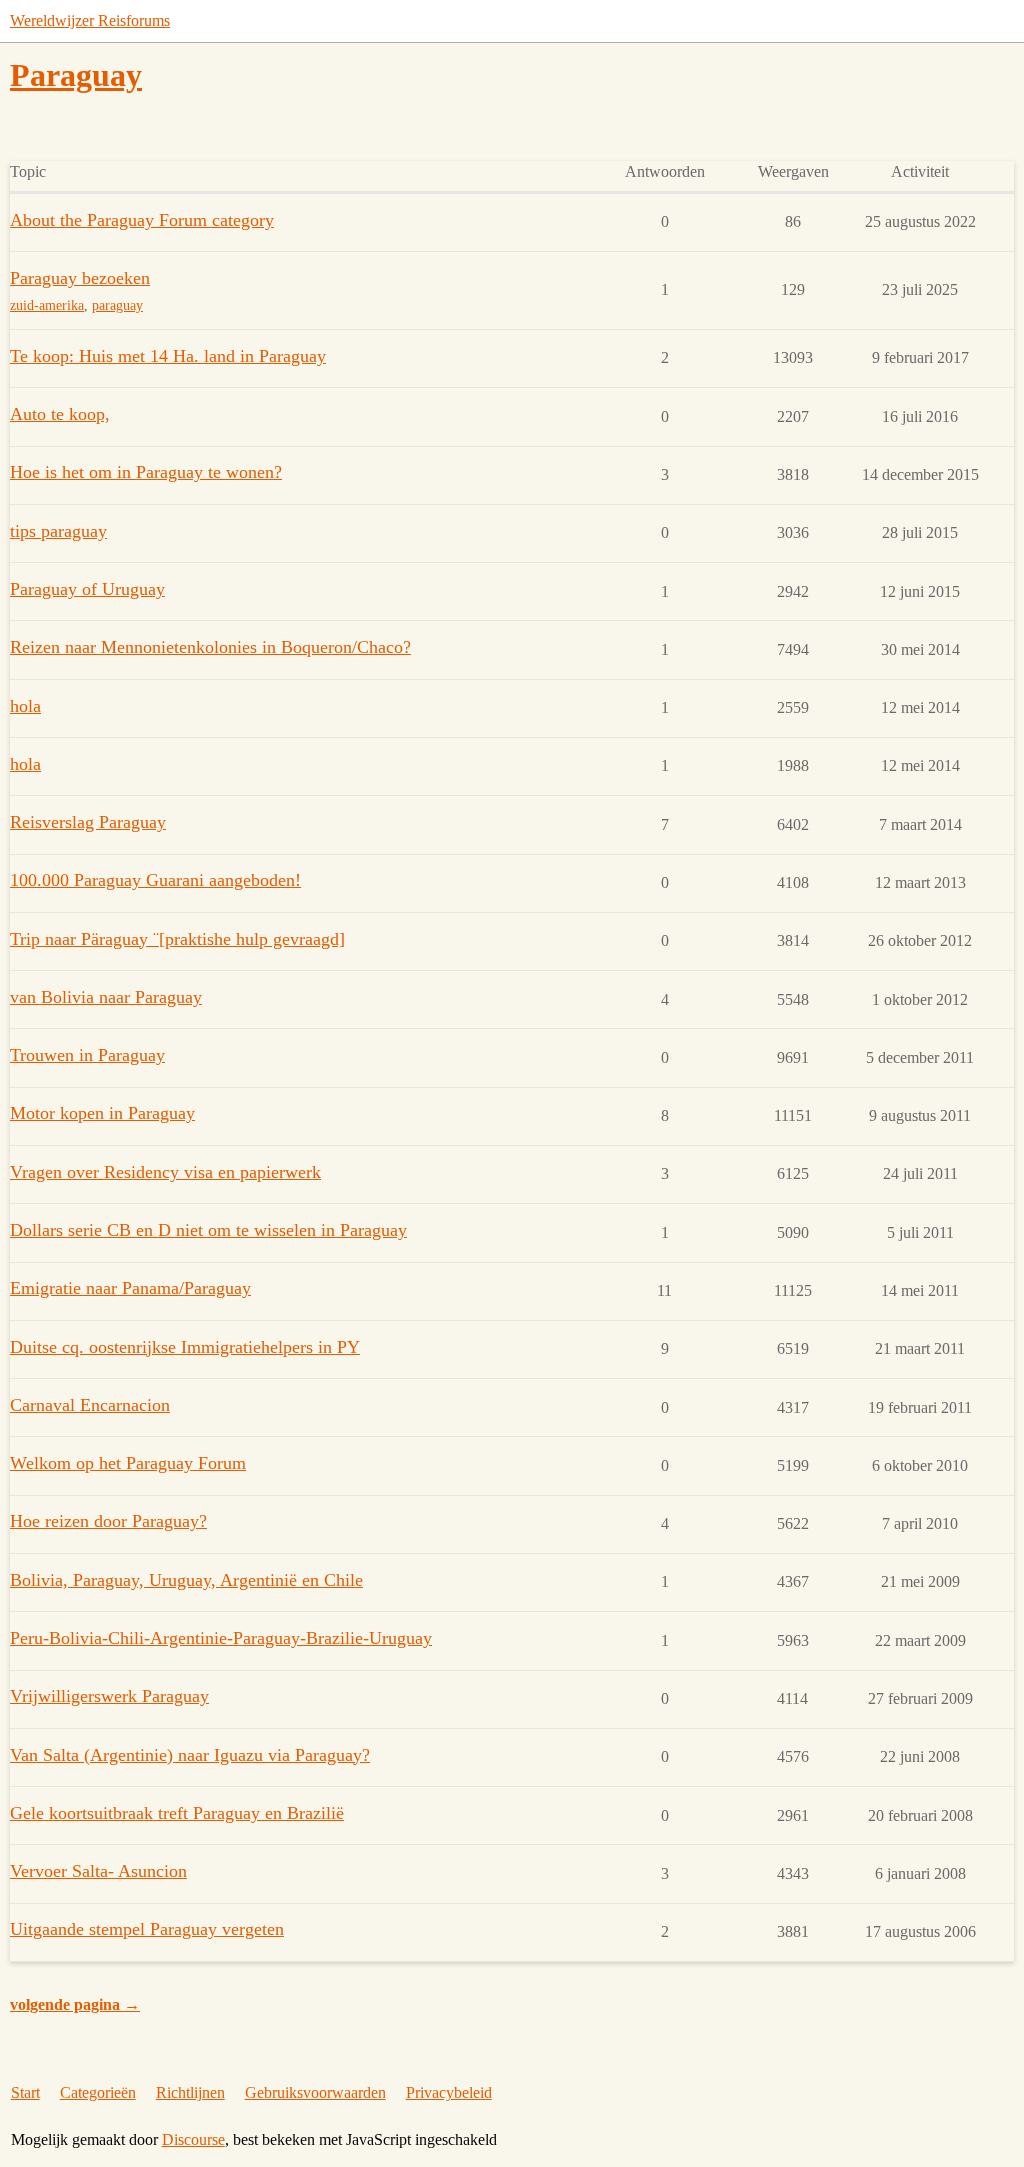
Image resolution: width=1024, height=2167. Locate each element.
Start (25, 2092)
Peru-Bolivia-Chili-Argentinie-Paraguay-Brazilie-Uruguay (221, 1638)
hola (25, 706)
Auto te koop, (60, 414)
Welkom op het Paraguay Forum (128, 1463)
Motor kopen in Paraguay (102, 1113)
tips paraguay (58, 531)
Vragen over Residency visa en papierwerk (165, 1172)
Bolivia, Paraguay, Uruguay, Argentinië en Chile (186, 1580)
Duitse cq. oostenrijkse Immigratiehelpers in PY (185, 1347)
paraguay (117, 305)
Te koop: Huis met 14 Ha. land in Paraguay (168, 356)
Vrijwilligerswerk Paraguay (109, 1696)
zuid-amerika (47, 305)
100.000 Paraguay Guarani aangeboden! (155, 880)
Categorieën (98, 2092)
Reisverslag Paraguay (88, 822)
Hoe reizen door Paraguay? (108, 1521)
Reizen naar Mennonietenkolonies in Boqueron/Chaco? (210, 647)
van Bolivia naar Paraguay (106, 997)
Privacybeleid (449, 2092)
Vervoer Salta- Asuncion (98, 1871)
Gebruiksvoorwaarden (315, 2092)
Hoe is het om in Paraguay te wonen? (146, 472)
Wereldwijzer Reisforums (90, 20)
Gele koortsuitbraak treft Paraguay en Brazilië (177, 1813)
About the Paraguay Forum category (142, 220)
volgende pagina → (75, 2004)
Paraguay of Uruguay (87, 589)
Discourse (193, 2139)
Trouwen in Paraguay (87, 1055)
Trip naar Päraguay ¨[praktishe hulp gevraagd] (177, 939)
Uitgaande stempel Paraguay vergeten (147, 1929)
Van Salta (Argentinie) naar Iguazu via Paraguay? (190, 1755)
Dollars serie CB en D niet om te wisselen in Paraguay (208, 1230)
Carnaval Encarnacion (90, 1405)
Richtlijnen (190, 2092)
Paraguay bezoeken (80, 278)
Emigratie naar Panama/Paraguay (130, 1288)
